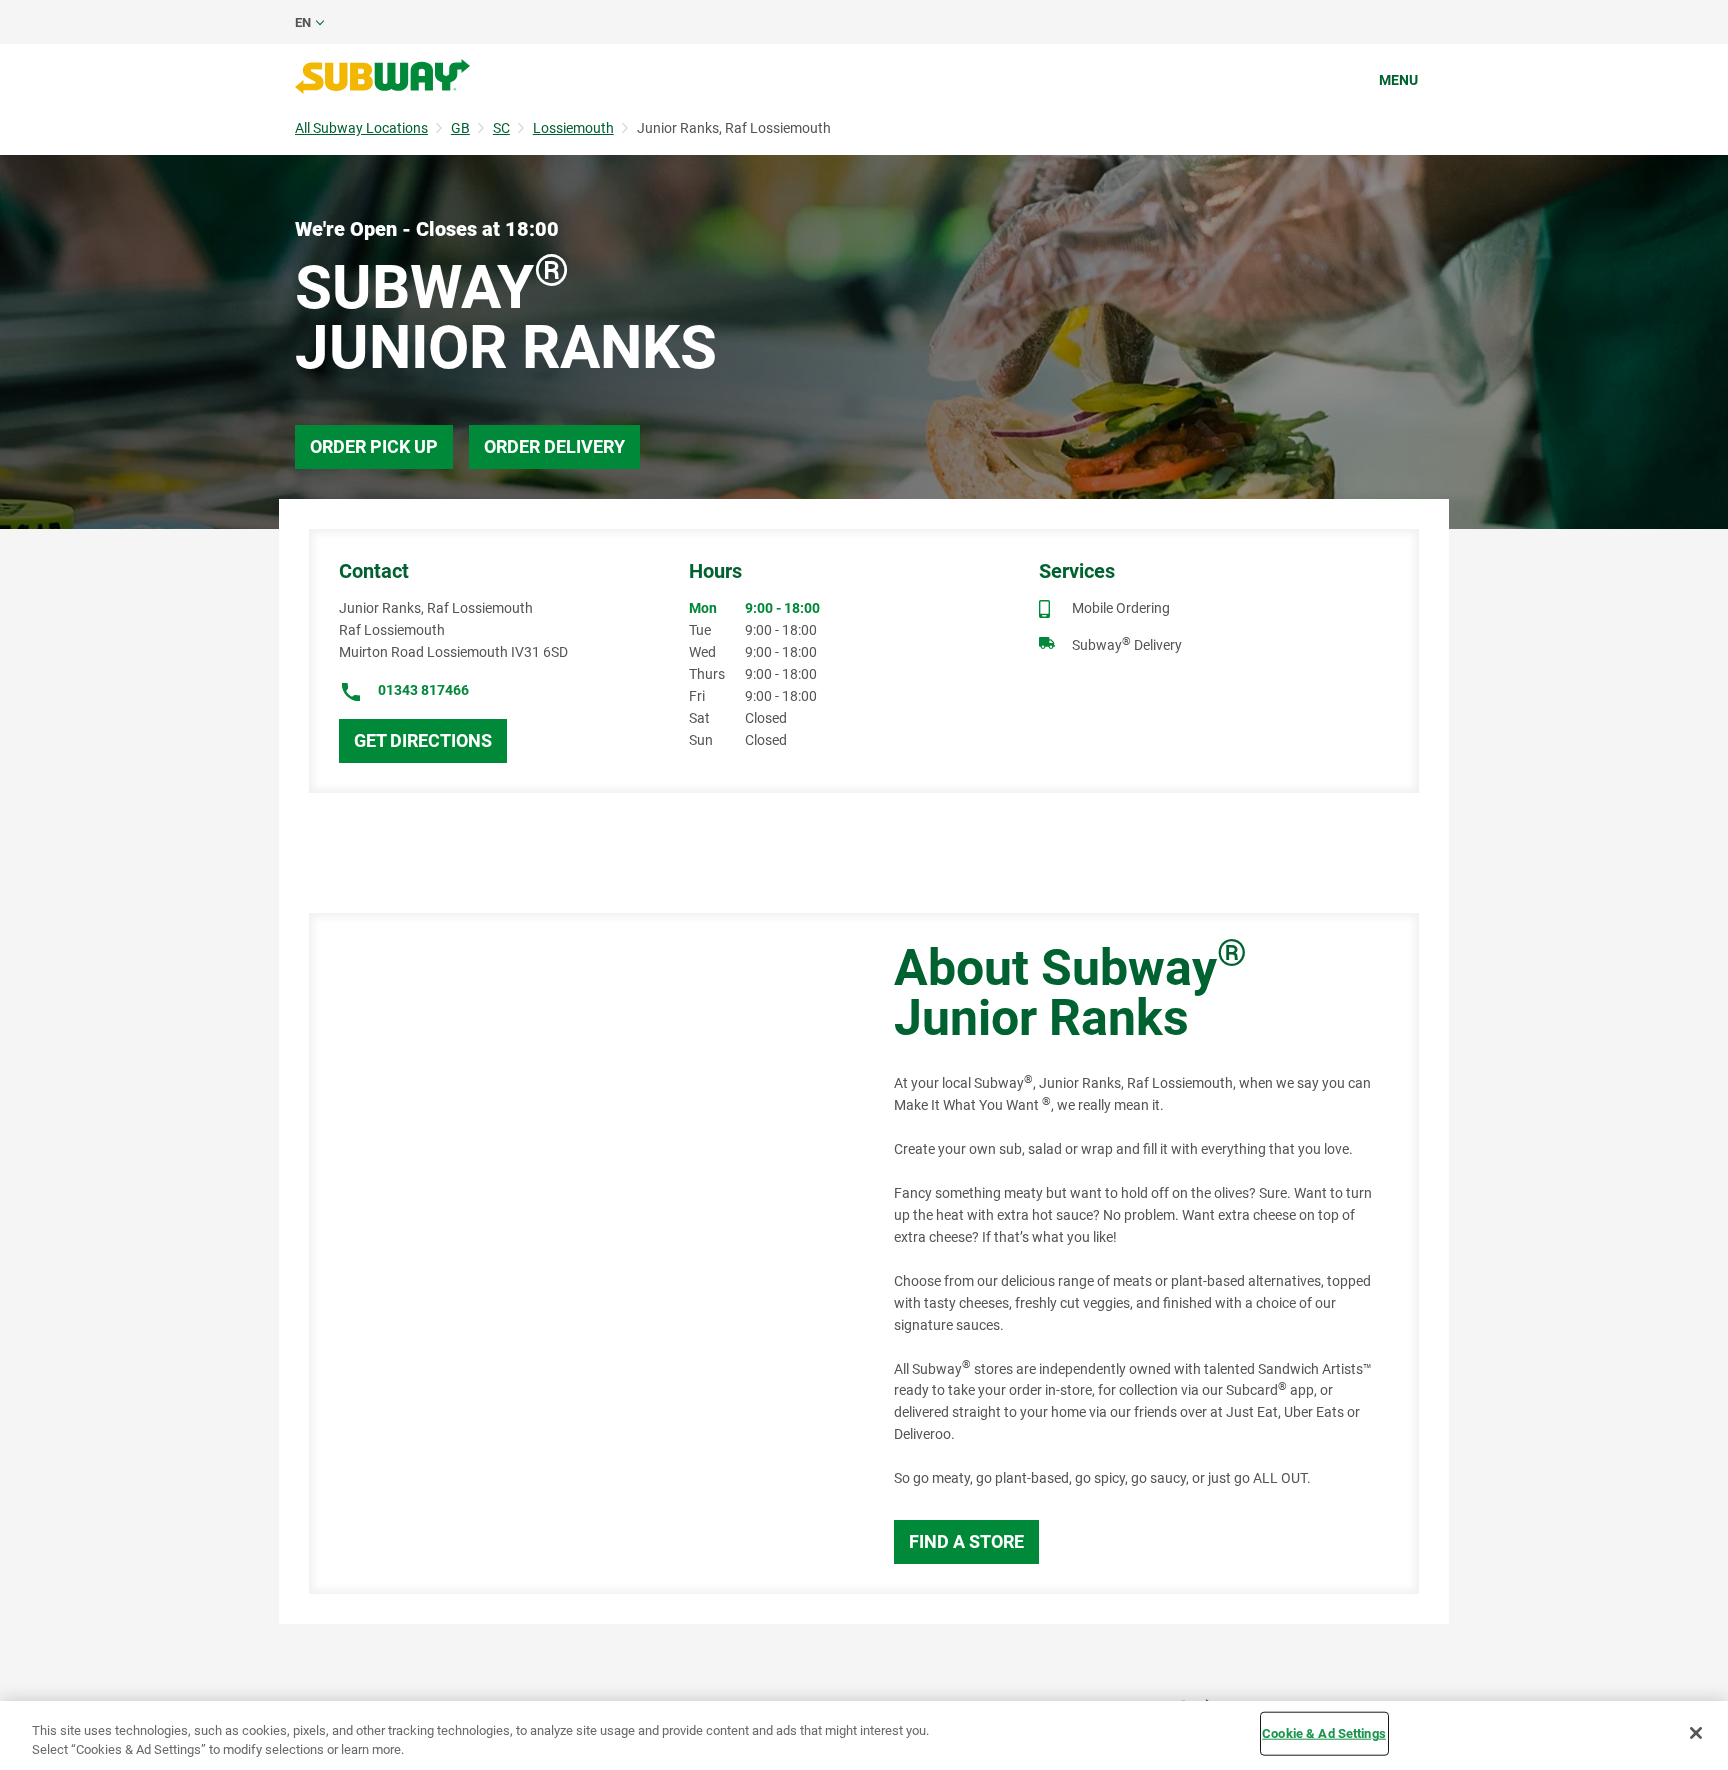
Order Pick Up (374, 446)
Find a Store (966, 1541)
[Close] (1696, 1733)
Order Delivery (554, 446)
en (303, 22)
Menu (1398, 80)
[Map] (579, 1253)
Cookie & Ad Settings (1324, 1733)
